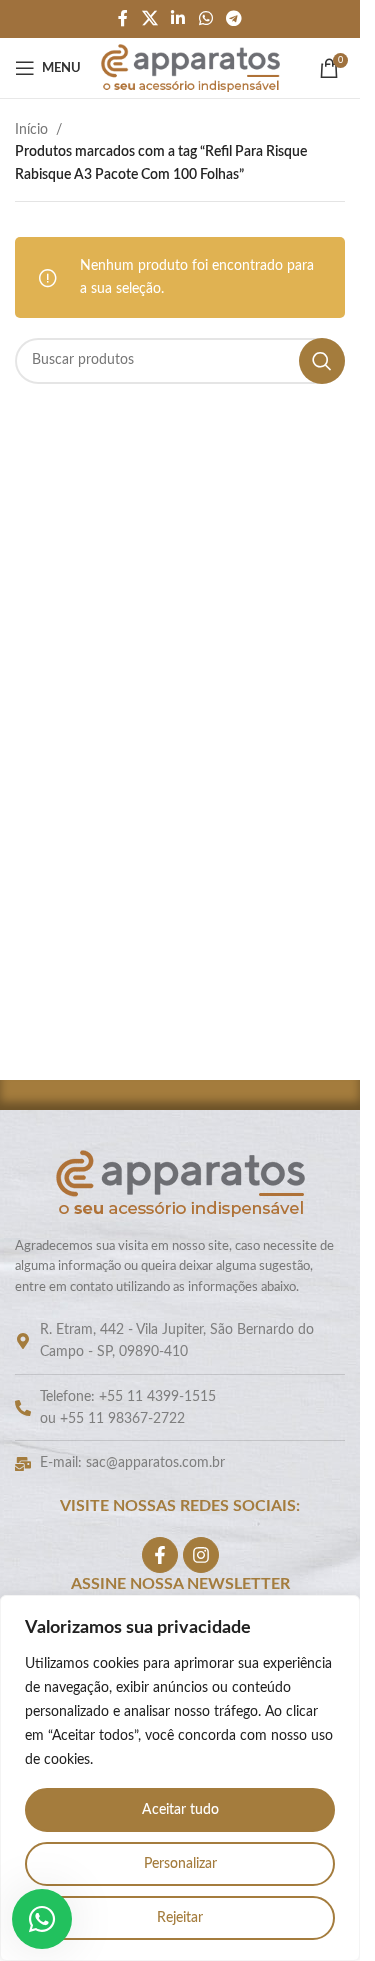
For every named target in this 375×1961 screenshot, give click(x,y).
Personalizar (180, 1864)
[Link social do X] (149, 18)
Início (31, 130)
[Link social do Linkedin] (178, 18)
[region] (180, 1778)
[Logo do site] (190, 68)
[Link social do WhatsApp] (205, 18)
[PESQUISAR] (322, 361)
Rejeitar (180, 1918)
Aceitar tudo (180, 1810)
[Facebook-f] (160, 1555)
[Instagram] (201, 1555)
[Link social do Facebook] (123, 18)
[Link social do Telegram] (233, 18)
